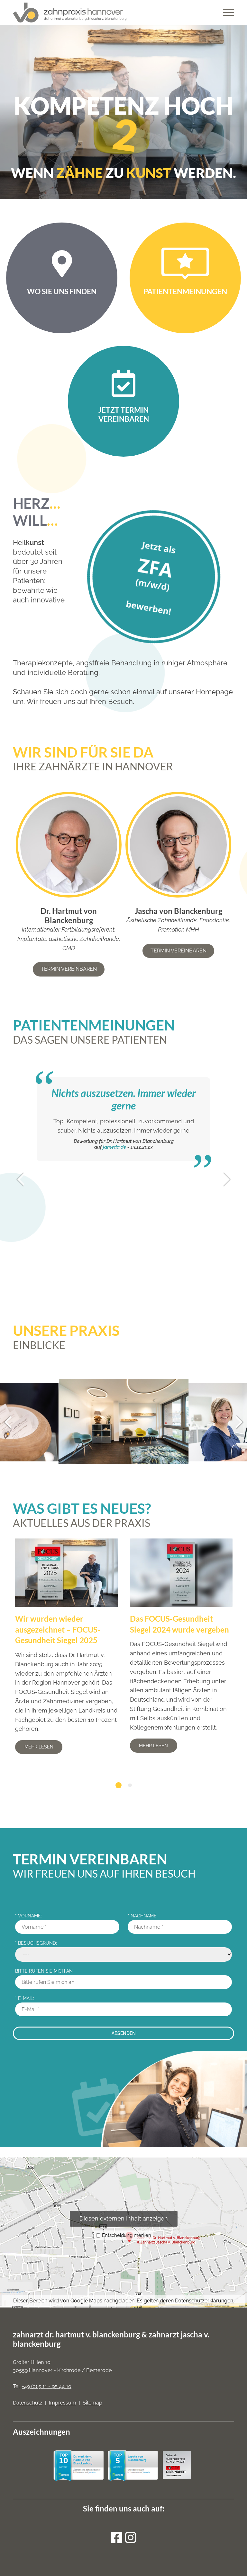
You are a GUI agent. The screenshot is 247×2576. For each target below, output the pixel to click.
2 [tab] (130, 1785)
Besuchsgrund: (36, 1943)
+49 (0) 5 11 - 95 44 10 (47, 2386)
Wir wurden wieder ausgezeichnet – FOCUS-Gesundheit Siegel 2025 (58, 1629)
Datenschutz (28, 2403)
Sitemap (92, 2403)
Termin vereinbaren (69, 969)
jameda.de (114, 1184)
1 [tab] (119, 1785)
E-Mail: (25, 1998)
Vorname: (28, 1916)
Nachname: (143, 1916)
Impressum (63, 2403)
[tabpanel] (67, 1648)
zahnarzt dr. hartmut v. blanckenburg (76, 2334)
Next (225, 1182)
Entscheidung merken (127, 2235)
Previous (22, 1177)
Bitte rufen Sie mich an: (44, 1971)
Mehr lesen (39, 1747)
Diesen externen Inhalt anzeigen (124, 2218)
